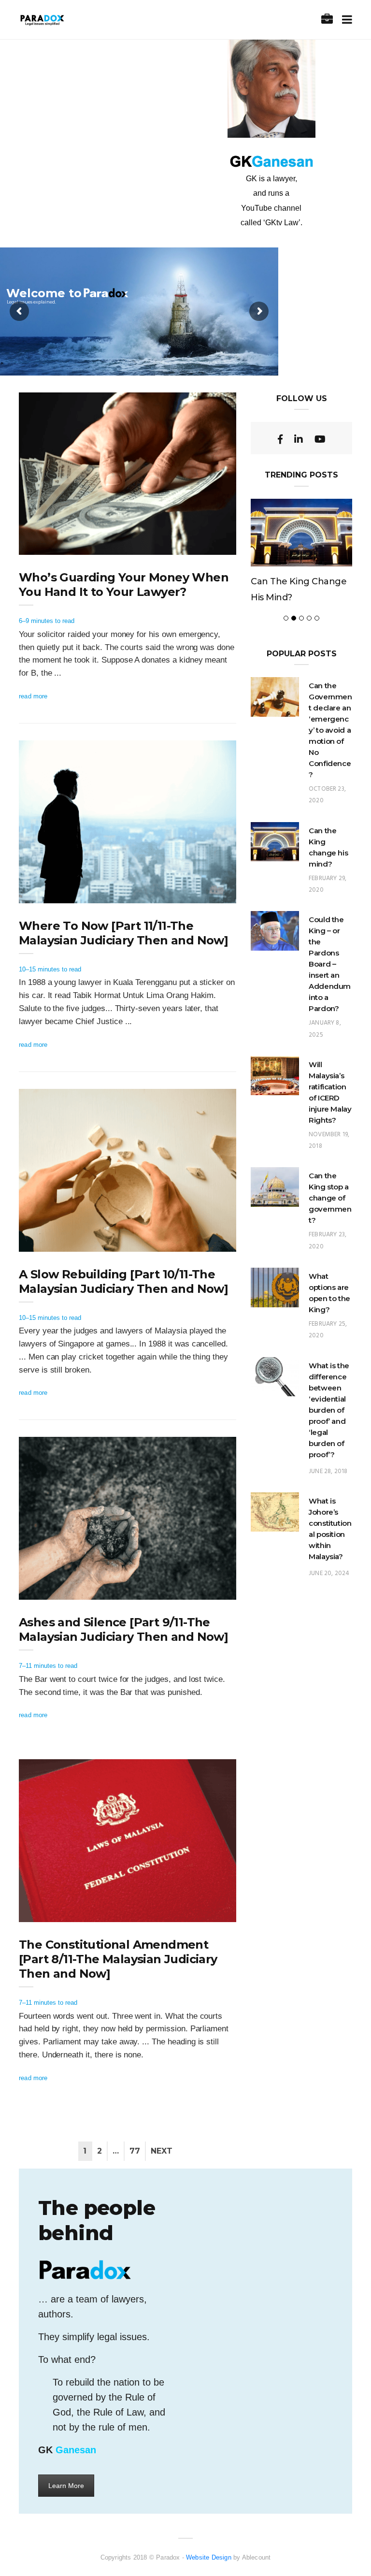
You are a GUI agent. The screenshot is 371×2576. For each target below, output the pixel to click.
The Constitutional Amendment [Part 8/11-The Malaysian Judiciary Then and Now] (118, 1959)
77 (135, 2151)
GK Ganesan (57, 545)
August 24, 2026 (202, 893)
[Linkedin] (299, 439)
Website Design (209, 2557)
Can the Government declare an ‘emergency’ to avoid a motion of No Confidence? (330, 730)
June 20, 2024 (329, 1573)
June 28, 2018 (328, 1471)
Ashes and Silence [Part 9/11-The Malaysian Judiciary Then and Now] (123, 1629)
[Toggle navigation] (345, 20)
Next (162, 2151)
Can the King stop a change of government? (330, 1198)
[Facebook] (280, 439)
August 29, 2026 (202, 545)
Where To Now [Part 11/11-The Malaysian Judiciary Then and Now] (123, 933)
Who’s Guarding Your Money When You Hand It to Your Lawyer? (124, 585)
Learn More (66, 2486)
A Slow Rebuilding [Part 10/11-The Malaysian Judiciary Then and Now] (123, 1281)
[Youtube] (320, 439)
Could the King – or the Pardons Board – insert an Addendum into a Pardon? (330, 964)
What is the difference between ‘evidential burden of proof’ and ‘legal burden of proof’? (329, 1410)
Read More (33, 696)
